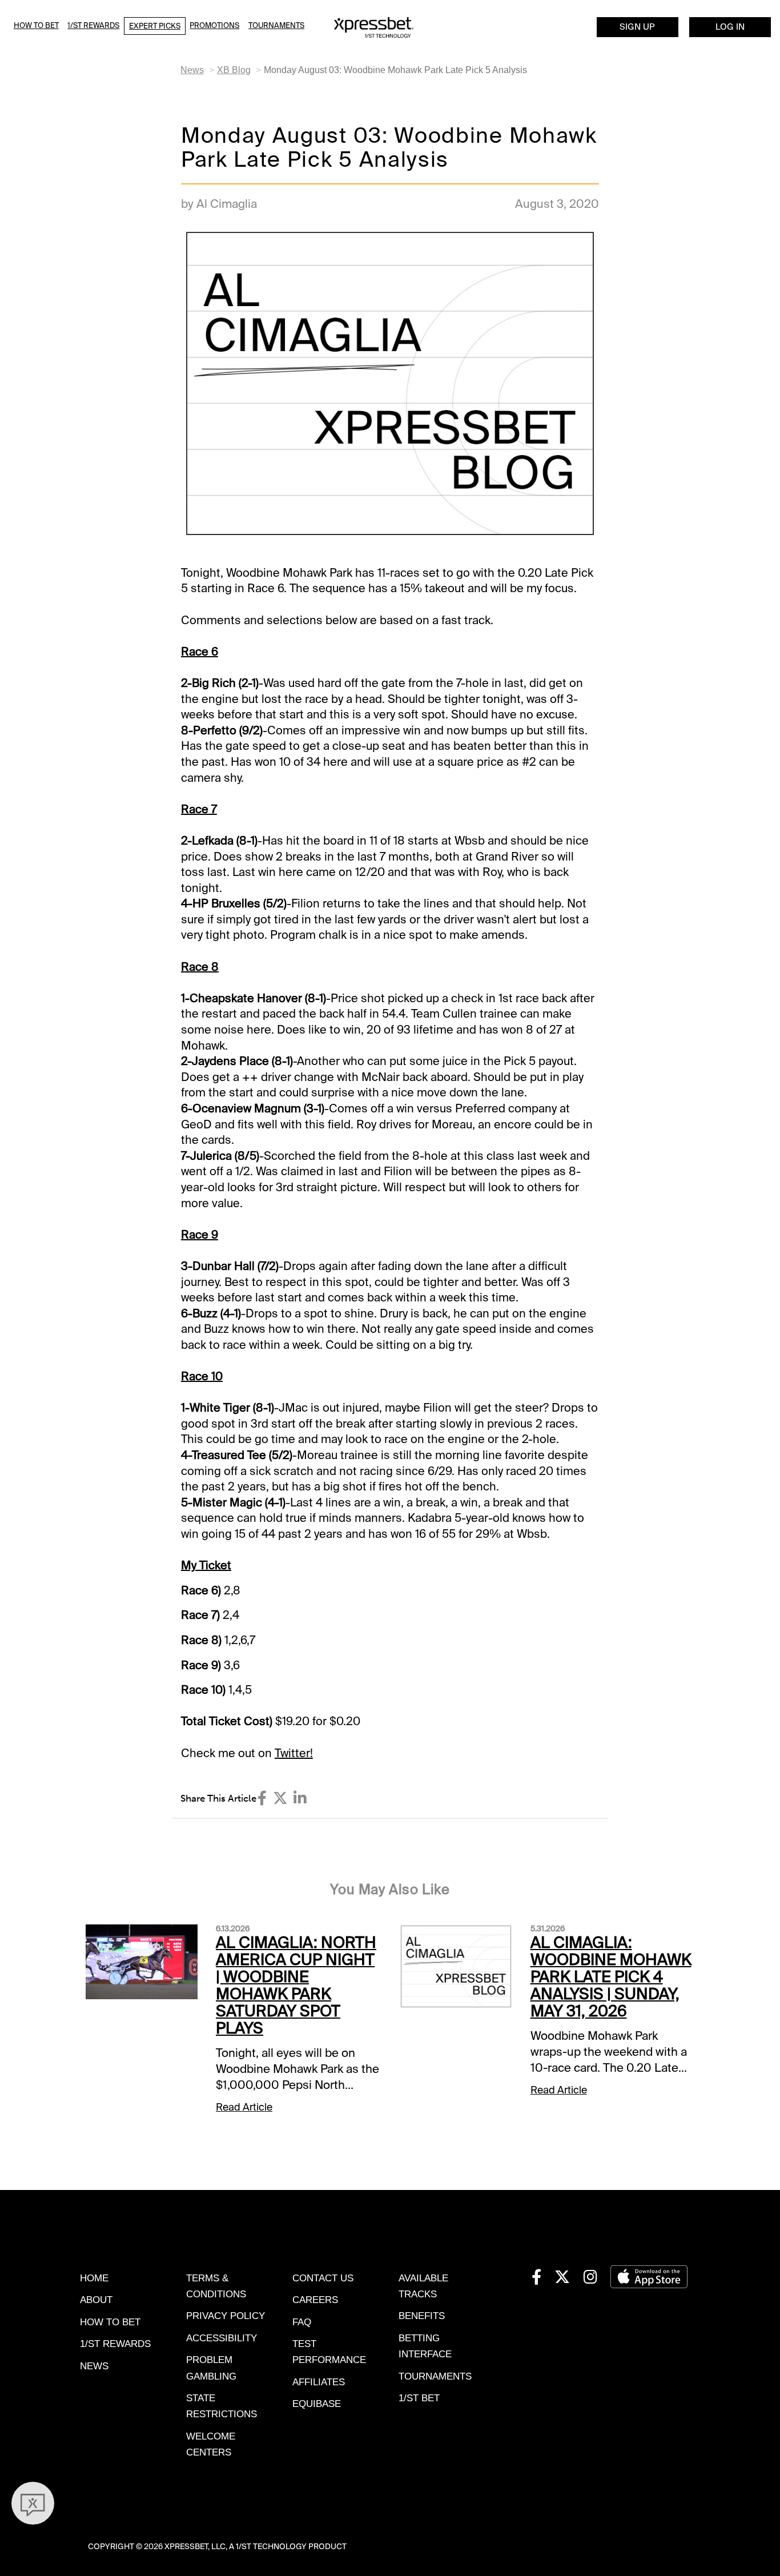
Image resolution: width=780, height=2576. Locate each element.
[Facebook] (262, 1798)
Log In (730, 27)
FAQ (302, 2322)
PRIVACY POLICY (226, 2316)
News (192, 70)
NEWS (94, 2366)
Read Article (244, 2107)
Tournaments (276, 25)
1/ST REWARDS (115, 2344)
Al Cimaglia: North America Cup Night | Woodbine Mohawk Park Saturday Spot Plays (296, 1985)
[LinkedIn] (300, 1798)
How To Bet (36, 25)
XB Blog (234, 70)
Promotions (214, 25)
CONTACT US (323, 2278)
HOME (94, 2278)
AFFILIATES (319, 2382)
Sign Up (637, 27)
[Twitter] (280, 1798)
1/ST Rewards (93, 25)
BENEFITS (422, 2316)
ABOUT (96, 2300)
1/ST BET (419, 2398)
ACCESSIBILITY (222, 2338)
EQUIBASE (317, 2404)
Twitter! (294, 1753)
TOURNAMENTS (435, 2376)
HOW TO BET (110, 2322)
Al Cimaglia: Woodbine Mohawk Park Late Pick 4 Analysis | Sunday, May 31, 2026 (611, 1977)
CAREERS (315, 2300)
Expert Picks (155, 26)
